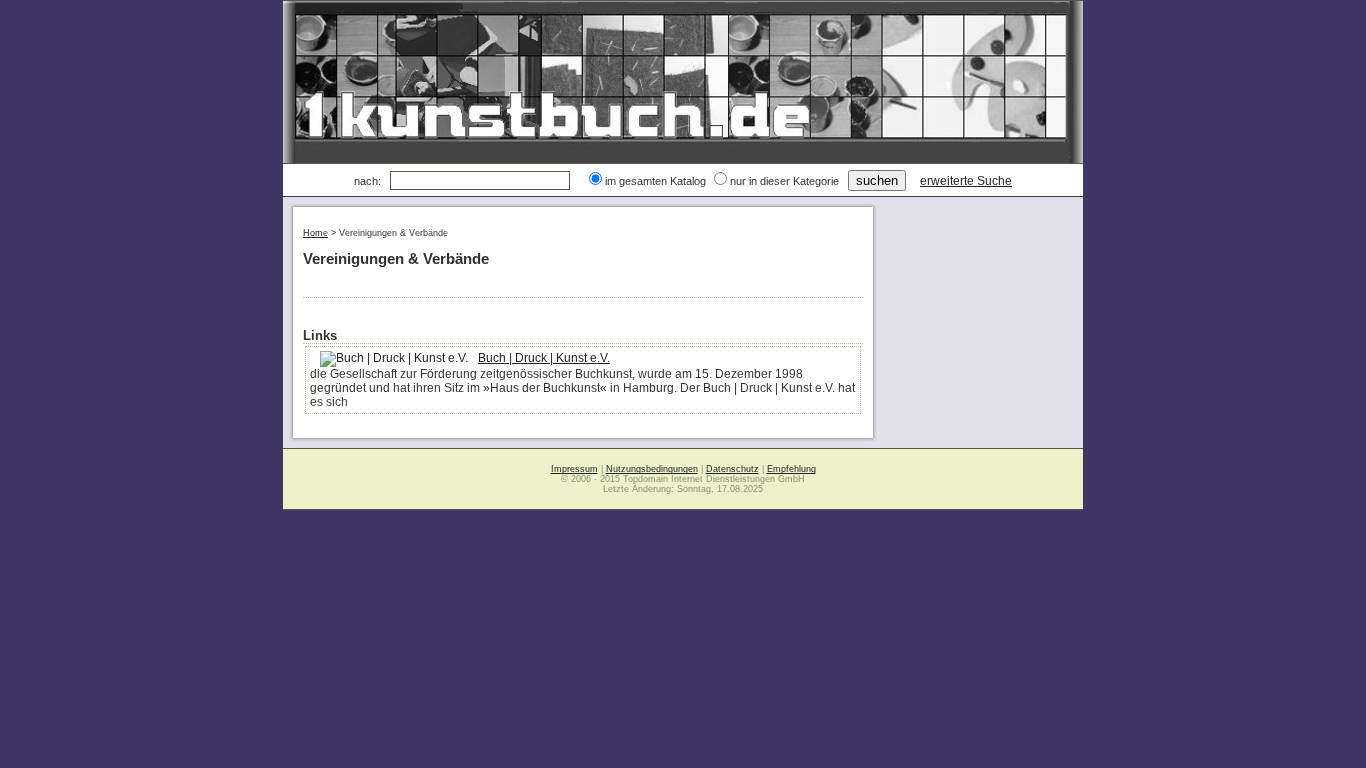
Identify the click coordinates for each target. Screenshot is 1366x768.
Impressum (574, 469)
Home (315, 233)
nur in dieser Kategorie (784, 181)
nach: (367, 181)
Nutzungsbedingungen (652, 469)
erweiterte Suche (966, 181)
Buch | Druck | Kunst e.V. (544, 358)
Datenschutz (732, 469)
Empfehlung (791, 469)
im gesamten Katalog (655, 181)
